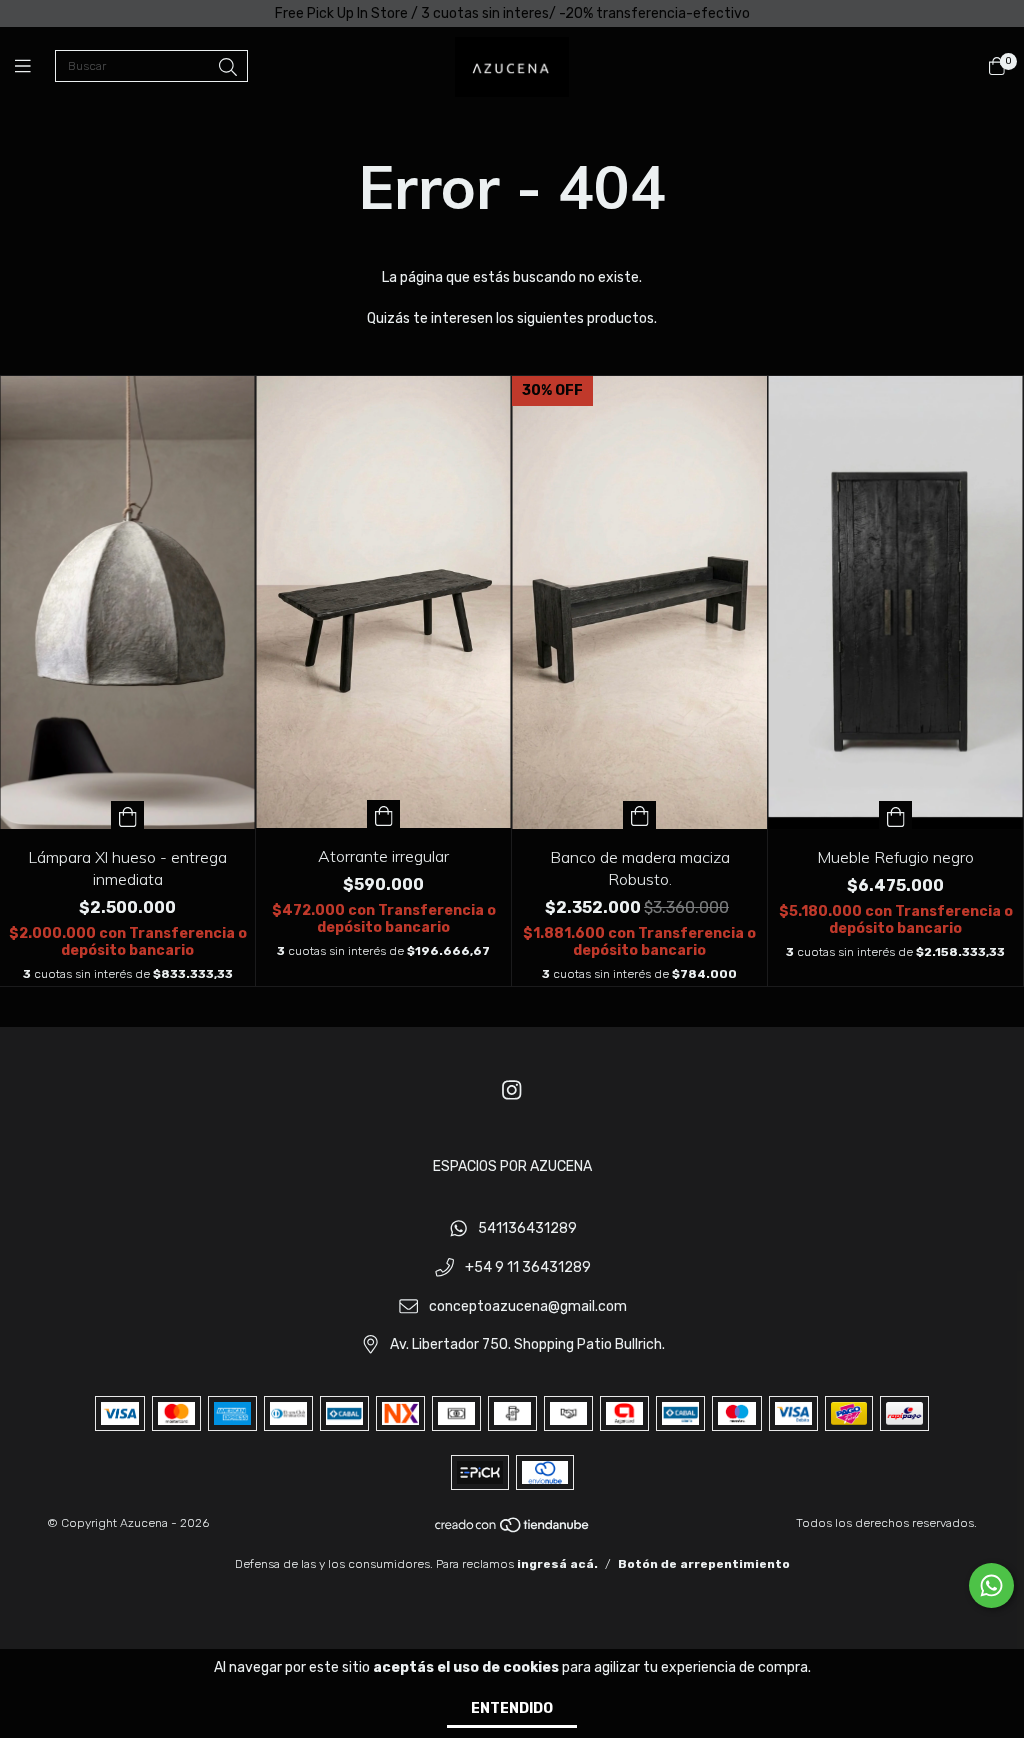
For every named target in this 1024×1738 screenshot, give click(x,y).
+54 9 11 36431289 (528, 1267)
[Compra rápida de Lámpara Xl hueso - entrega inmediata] (128, 815)
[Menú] (35, 67)
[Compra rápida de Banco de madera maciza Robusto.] (640, 815)
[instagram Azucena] (512, 1090)
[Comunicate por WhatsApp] (991, 1585)
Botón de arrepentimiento (704, 1564)
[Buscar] (228, 68)
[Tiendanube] (513, 1530)
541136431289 (527, 1229)
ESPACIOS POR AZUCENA (512, 1166)
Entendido (512, 1708)
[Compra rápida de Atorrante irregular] (384, 814)
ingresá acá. (557, 1564)
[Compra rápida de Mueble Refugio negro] (896, 815)
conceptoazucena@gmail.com (528, 1306)
